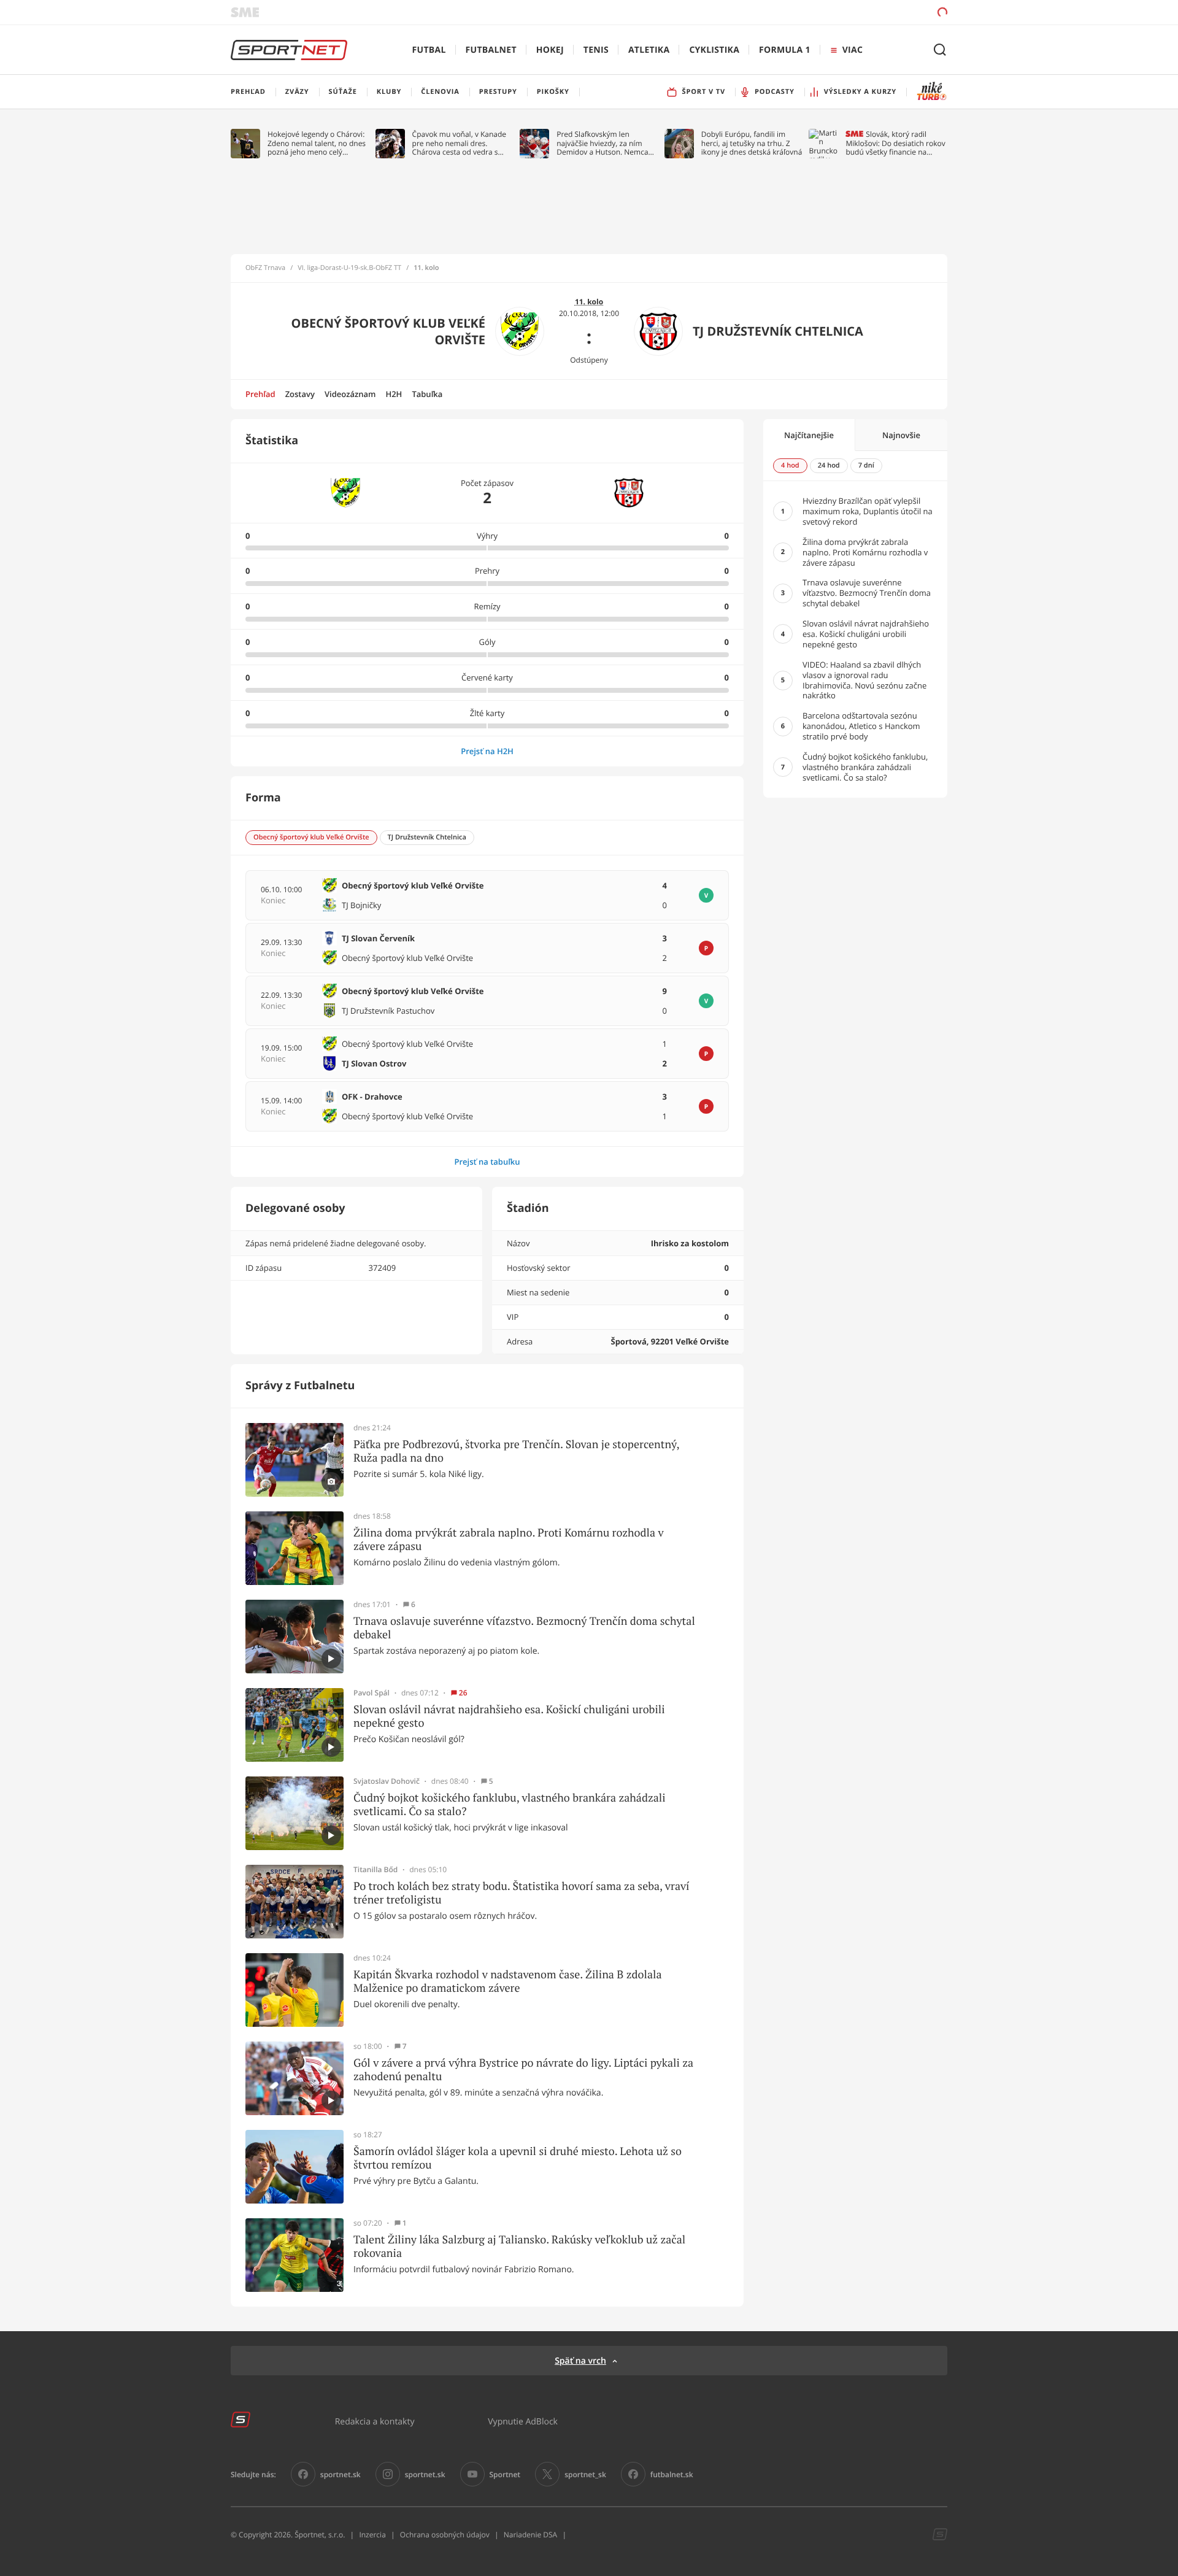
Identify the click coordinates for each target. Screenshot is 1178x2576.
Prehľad (260, 394)
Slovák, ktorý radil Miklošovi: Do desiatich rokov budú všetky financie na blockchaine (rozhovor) (895, 143)
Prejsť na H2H (487, 751)
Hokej (550, 50)
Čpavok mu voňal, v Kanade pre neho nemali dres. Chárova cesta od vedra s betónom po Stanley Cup (460, 143)
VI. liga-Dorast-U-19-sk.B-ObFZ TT (349, 268)
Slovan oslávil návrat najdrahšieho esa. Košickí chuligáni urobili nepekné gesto (509, 1716)
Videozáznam (350, 394)
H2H (394, 394)
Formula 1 (785, 50)
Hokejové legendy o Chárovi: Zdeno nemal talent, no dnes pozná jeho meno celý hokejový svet (317, 143)
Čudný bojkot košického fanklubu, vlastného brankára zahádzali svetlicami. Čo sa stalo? (510, 1804)
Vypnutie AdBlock (523, 2421)
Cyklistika (714, 50)
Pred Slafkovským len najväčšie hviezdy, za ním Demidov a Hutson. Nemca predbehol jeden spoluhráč (603, 143)
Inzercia (372, 2535)
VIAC (853, 50)
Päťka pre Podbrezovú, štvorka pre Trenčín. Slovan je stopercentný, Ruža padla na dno (516, 1451)
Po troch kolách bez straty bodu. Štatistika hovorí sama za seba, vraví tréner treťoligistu (522, 1893)
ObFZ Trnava (265, 268)
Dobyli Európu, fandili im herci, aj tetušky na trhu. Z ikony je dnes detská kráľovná (752, 143)
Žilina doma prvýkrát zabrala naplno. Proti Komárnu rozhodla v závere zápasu (509, 1539)
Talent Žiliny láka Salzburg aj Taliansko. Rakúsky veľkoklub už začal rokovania (519, 2246)
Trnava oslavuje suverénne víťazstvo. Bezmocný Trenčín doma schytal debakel (524, 1628)
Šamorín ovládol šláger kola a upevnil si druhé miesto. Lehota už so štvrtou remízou (518, 2158)
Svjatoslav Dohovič (387, 1781)
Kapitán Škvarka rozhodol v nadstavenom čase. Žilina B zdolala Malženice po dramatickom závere (508, 1981)
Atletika (649, 50)
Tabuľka (427, 394)
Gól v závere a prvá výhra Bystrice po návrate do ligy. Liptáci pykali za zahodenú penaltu (523, 2069)
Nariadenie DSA (531, 2535)
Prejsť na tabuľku (487, 1162)
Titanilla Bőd (375, 1870)
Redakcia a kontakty (375, 2421)
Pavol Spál (371, 1693)
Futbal (429, 50)
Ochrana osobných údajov (445, 2535)
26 (463, 1693)
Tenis (596, 50)
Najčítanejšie (809, 435)
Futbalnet (491, 50)
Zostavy (300, 394)
